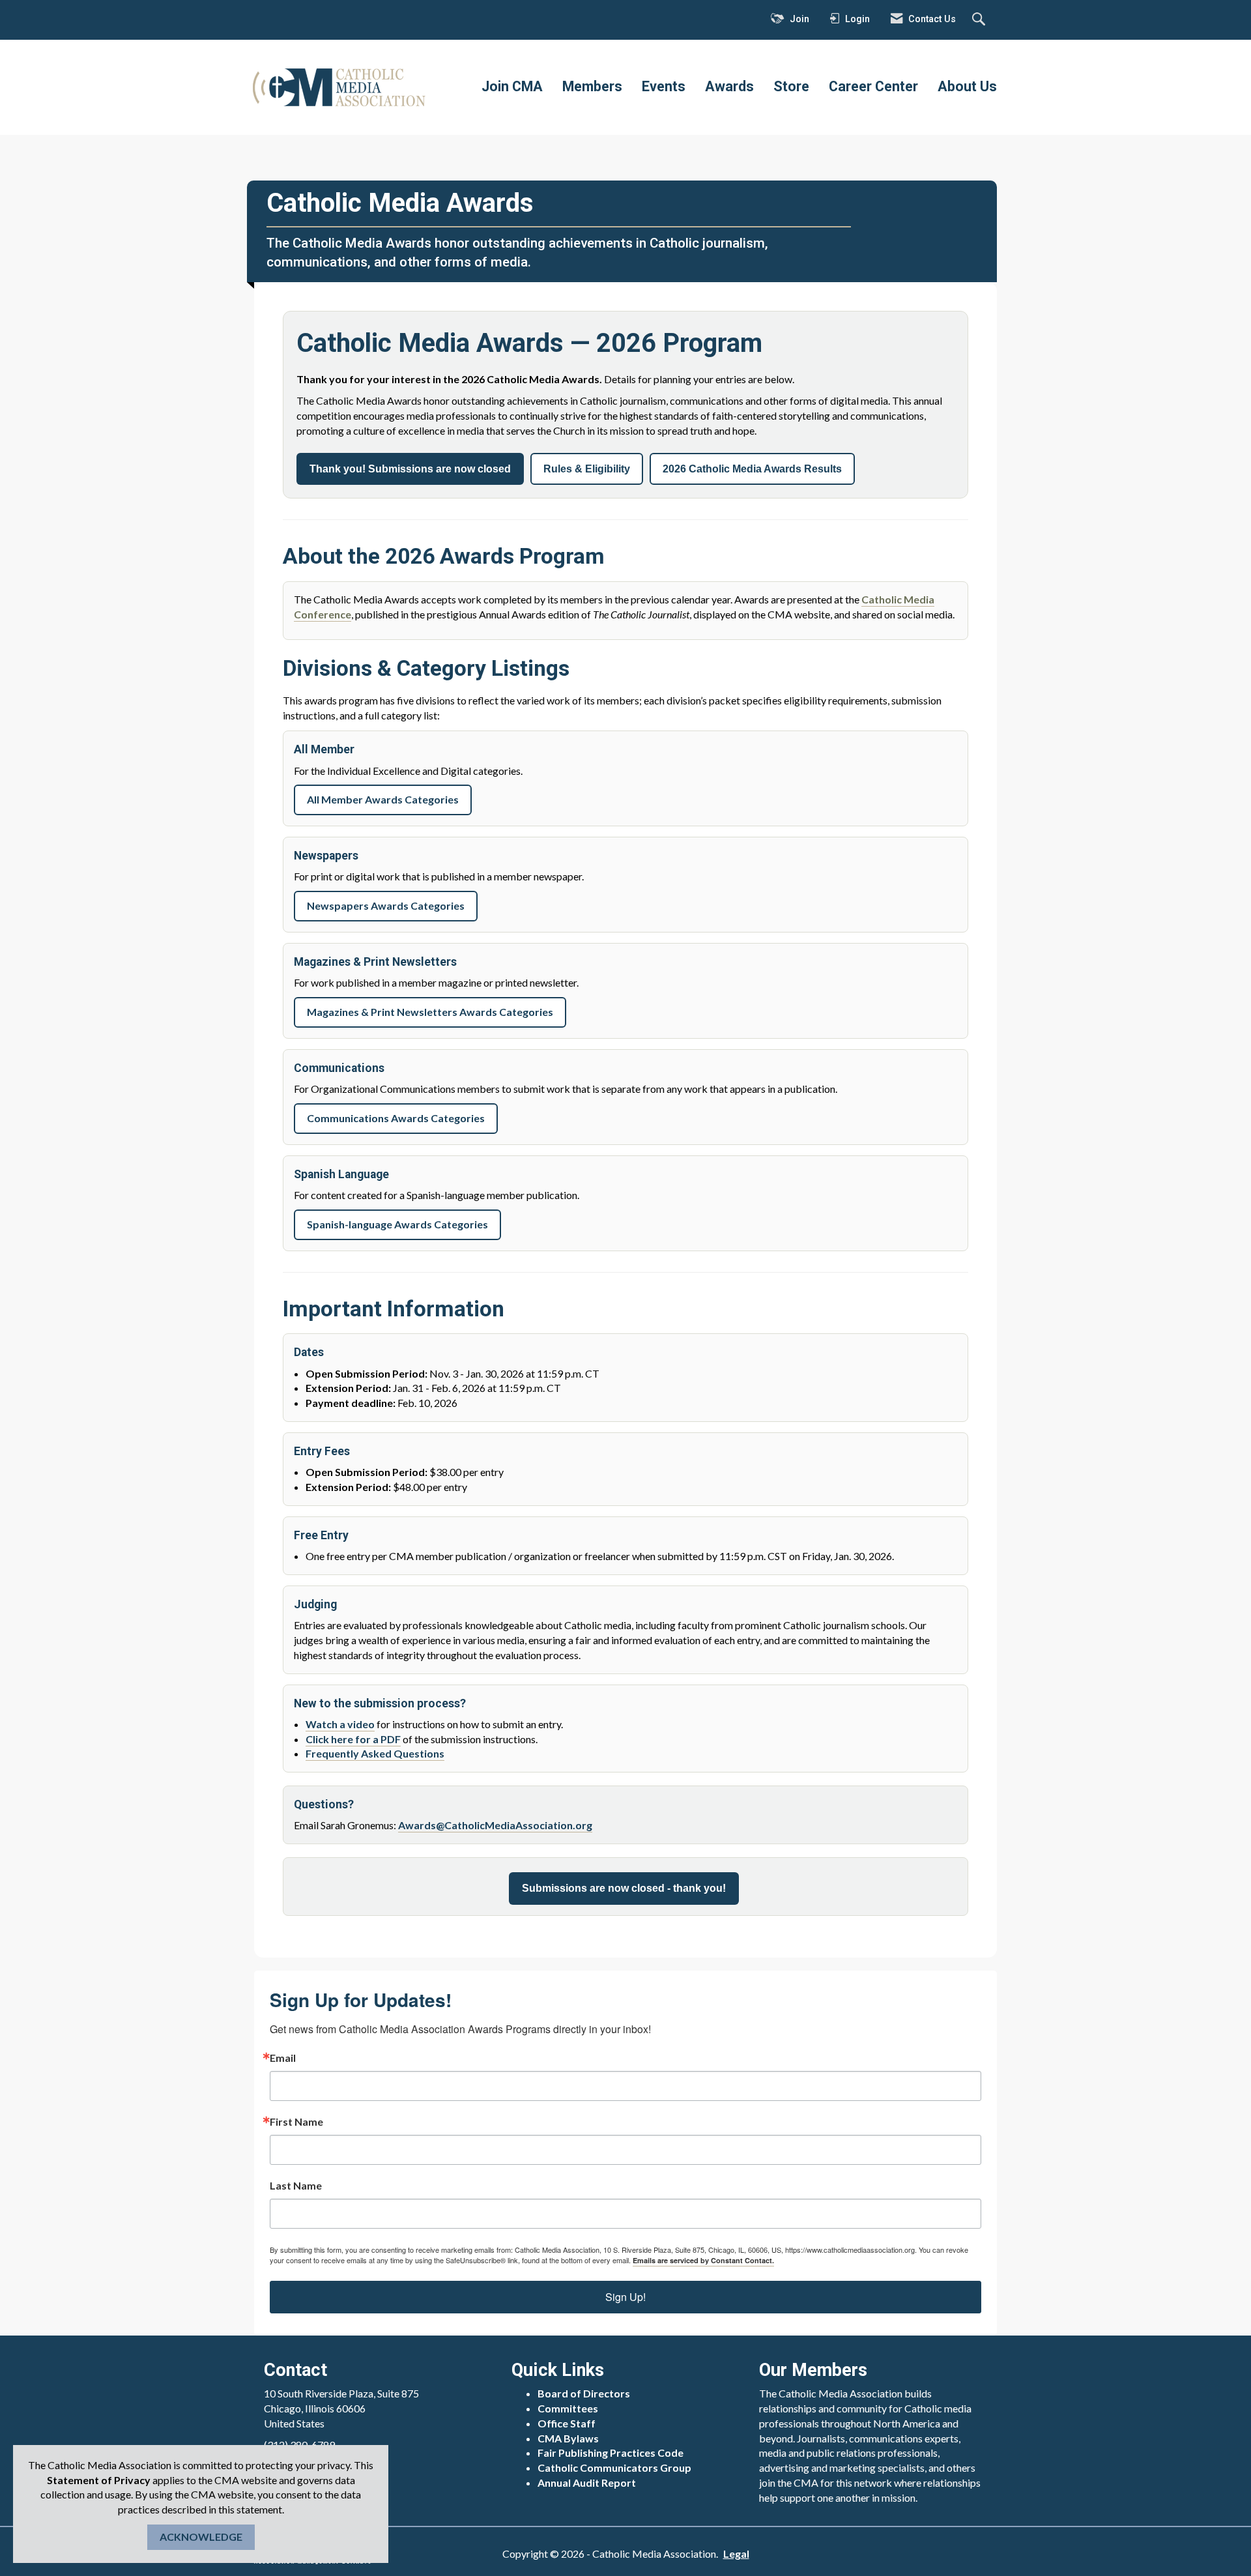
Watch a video (340, 1724)
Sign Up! (625, 2297)
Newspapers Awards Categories (386, 905)
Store (791, 86)
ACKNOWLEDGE (201, 2537)
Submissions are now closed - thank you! (624, 1888)
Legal (736, 2554)
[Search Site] (980, 20)
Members (592, 86)
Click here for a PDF (353, 1739)
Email (283, 2058)
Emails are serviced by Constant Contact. (703, 2260)
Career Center (873, 86)
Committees (568, 2408)
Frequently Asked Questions (375, 1753)
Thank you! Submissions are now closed (410, 469)
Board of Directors (584, 2393)
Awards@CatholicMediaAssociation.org (495, 1825)
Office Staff (567, 2423)
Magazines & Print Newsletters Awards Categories (430, 1012)
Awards (729, 86)
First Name (296, 2122)
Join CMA (512, 86)
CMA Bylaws (568, 2438)
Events (664, 86)
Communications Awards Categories (396, 1118)
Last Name (296, 2186)
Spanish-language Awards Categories (397, 1224)
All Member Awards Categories (383, 799)
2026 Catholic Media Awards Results (752, 469)
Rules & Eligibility (587, 469)
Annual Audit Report (587, 2482)
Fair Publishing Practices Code (611, 2453)
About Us (967, 86)
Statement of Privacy (99, 2480)
